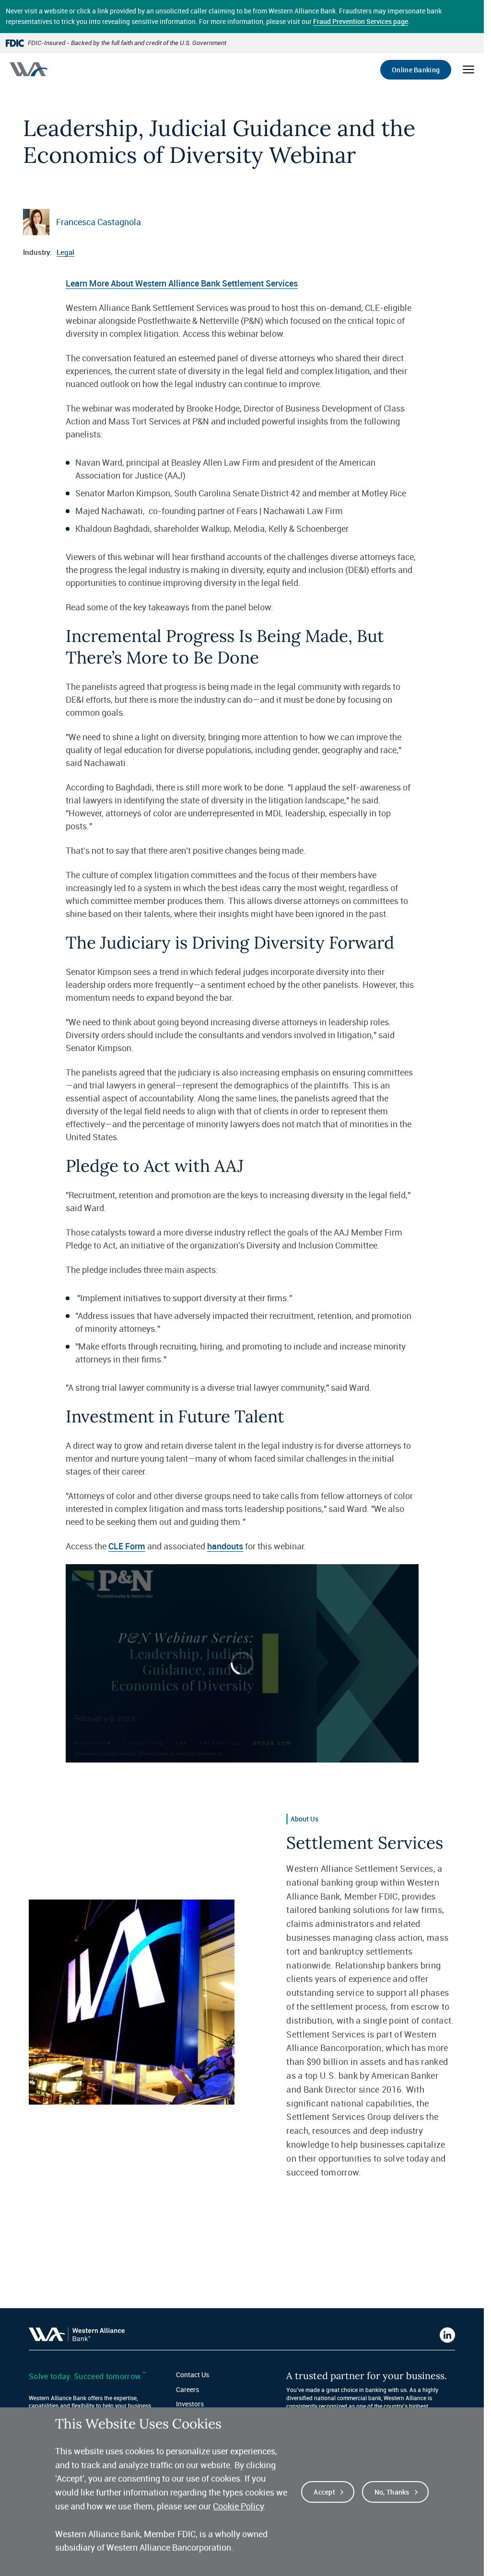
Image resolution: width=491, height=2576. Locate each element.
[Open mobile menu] (468, 69)
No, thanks (392, 2492)
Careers (187, 2389)
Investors (190, 2404)
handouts (225, 1546)
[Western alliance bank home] (29, 69)
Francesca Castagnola (99, 222)
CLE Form (127, 1546)
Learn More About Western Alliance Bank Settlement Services (182, 283)
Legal (65, 252)
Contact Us (193, 2375)
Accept (324, 2492)
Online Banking (416, 70)
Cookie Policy (238, 2506)
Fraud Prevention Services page (361, 21)
